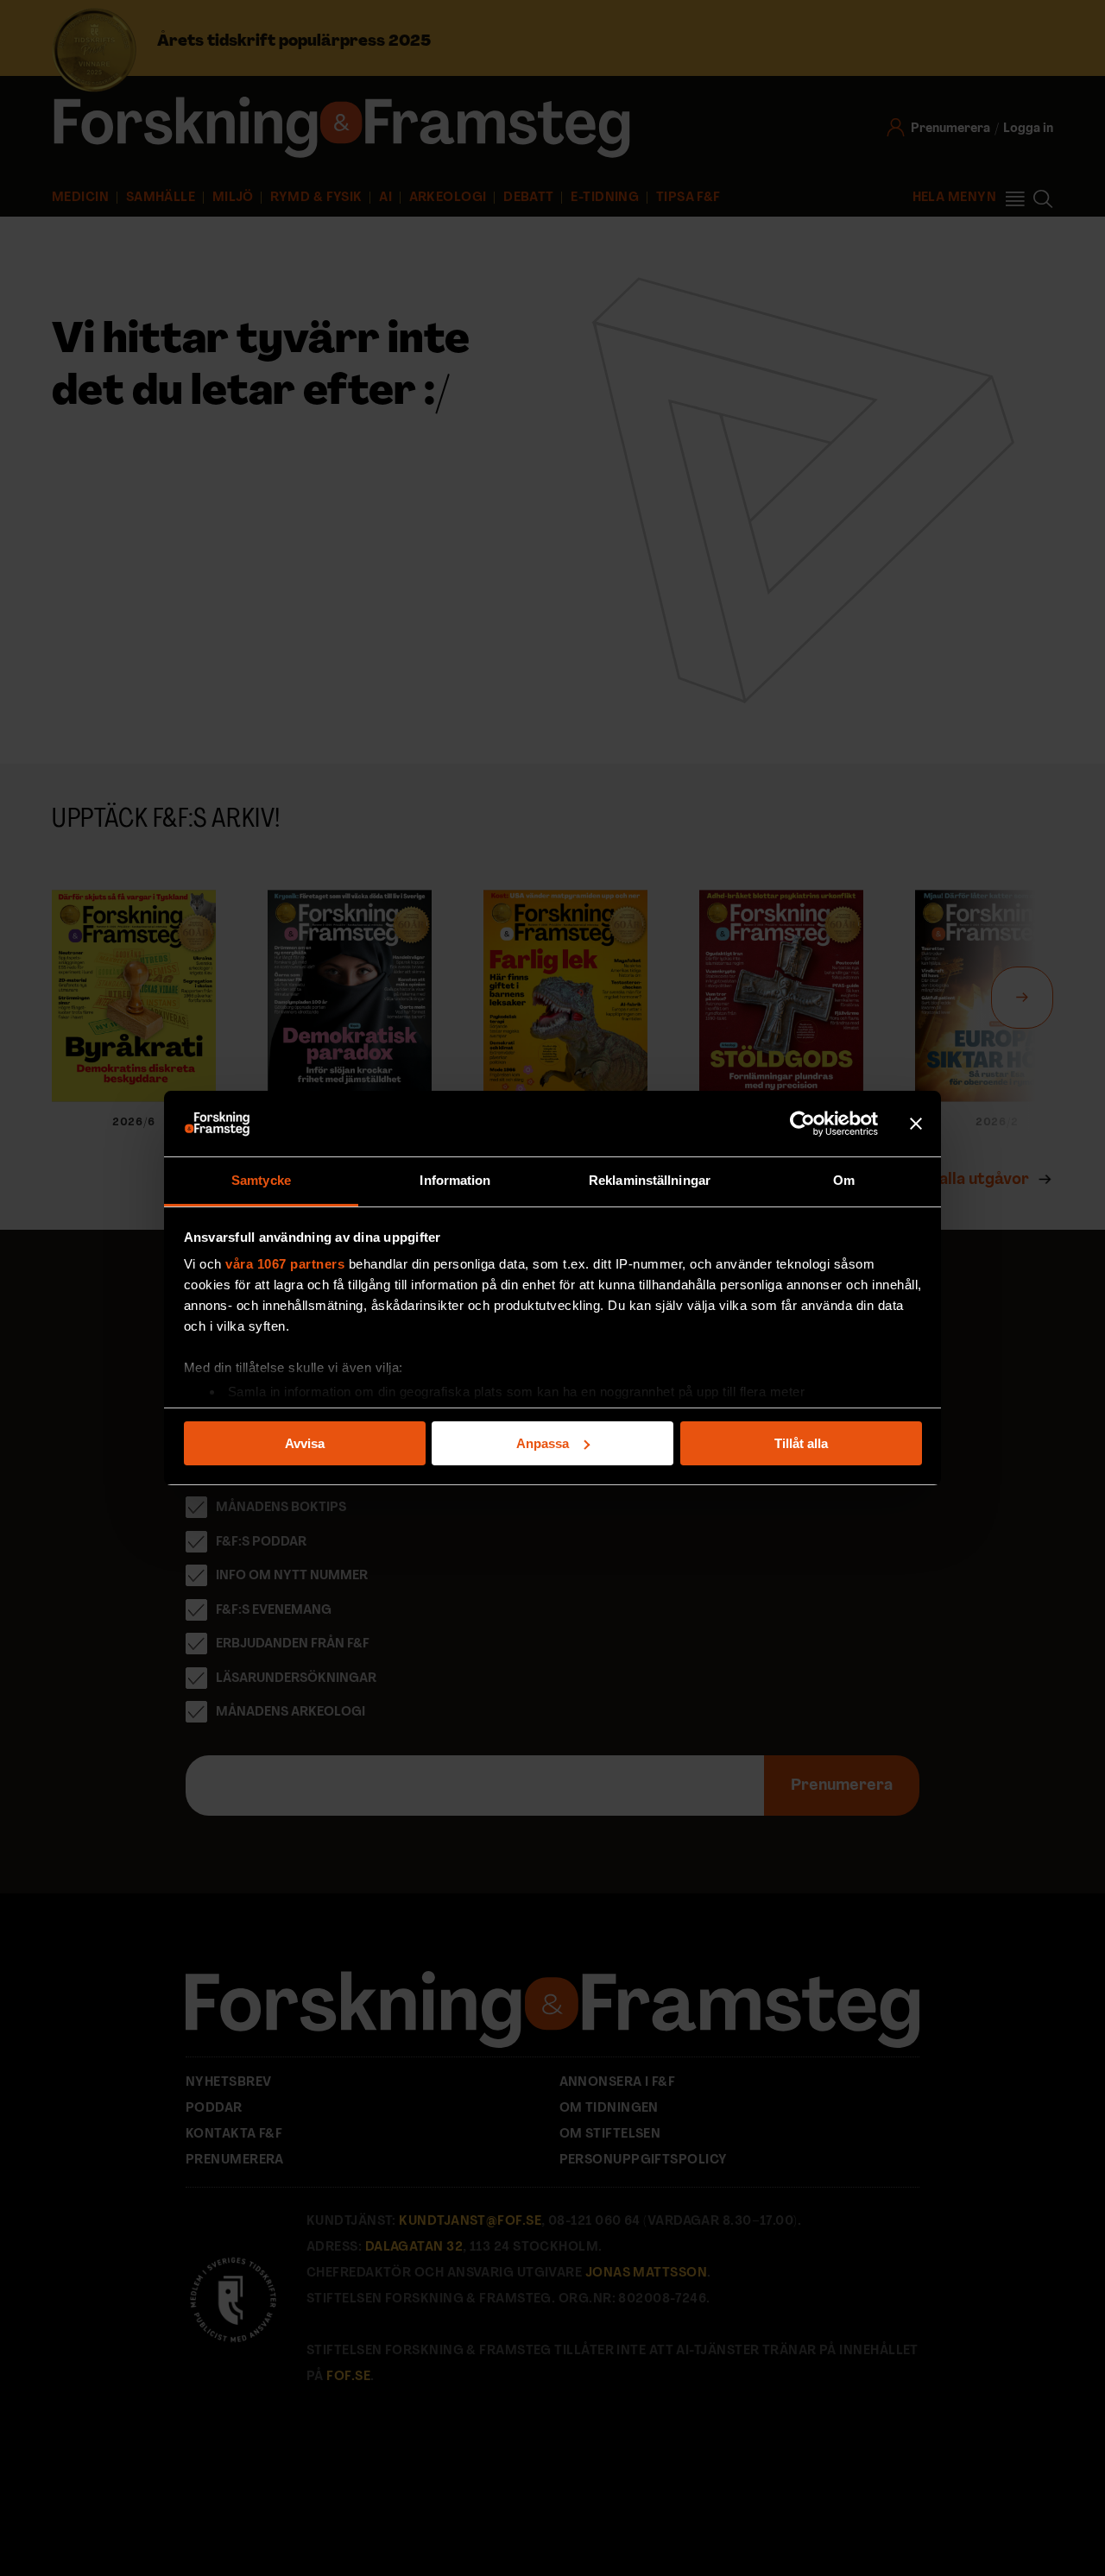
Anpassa (543, 1443)
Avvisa (305, 1443)
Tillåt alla (801, 1443)
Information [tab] (455, 1180)
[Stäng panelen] (916, 1124)
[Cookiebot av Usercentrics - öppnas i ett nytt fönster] (802, 1124)
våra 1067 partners (285, 1264)
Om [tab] (844, 1180)
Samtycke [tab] (261, 1180)
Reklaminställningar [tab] (650, 1180)
